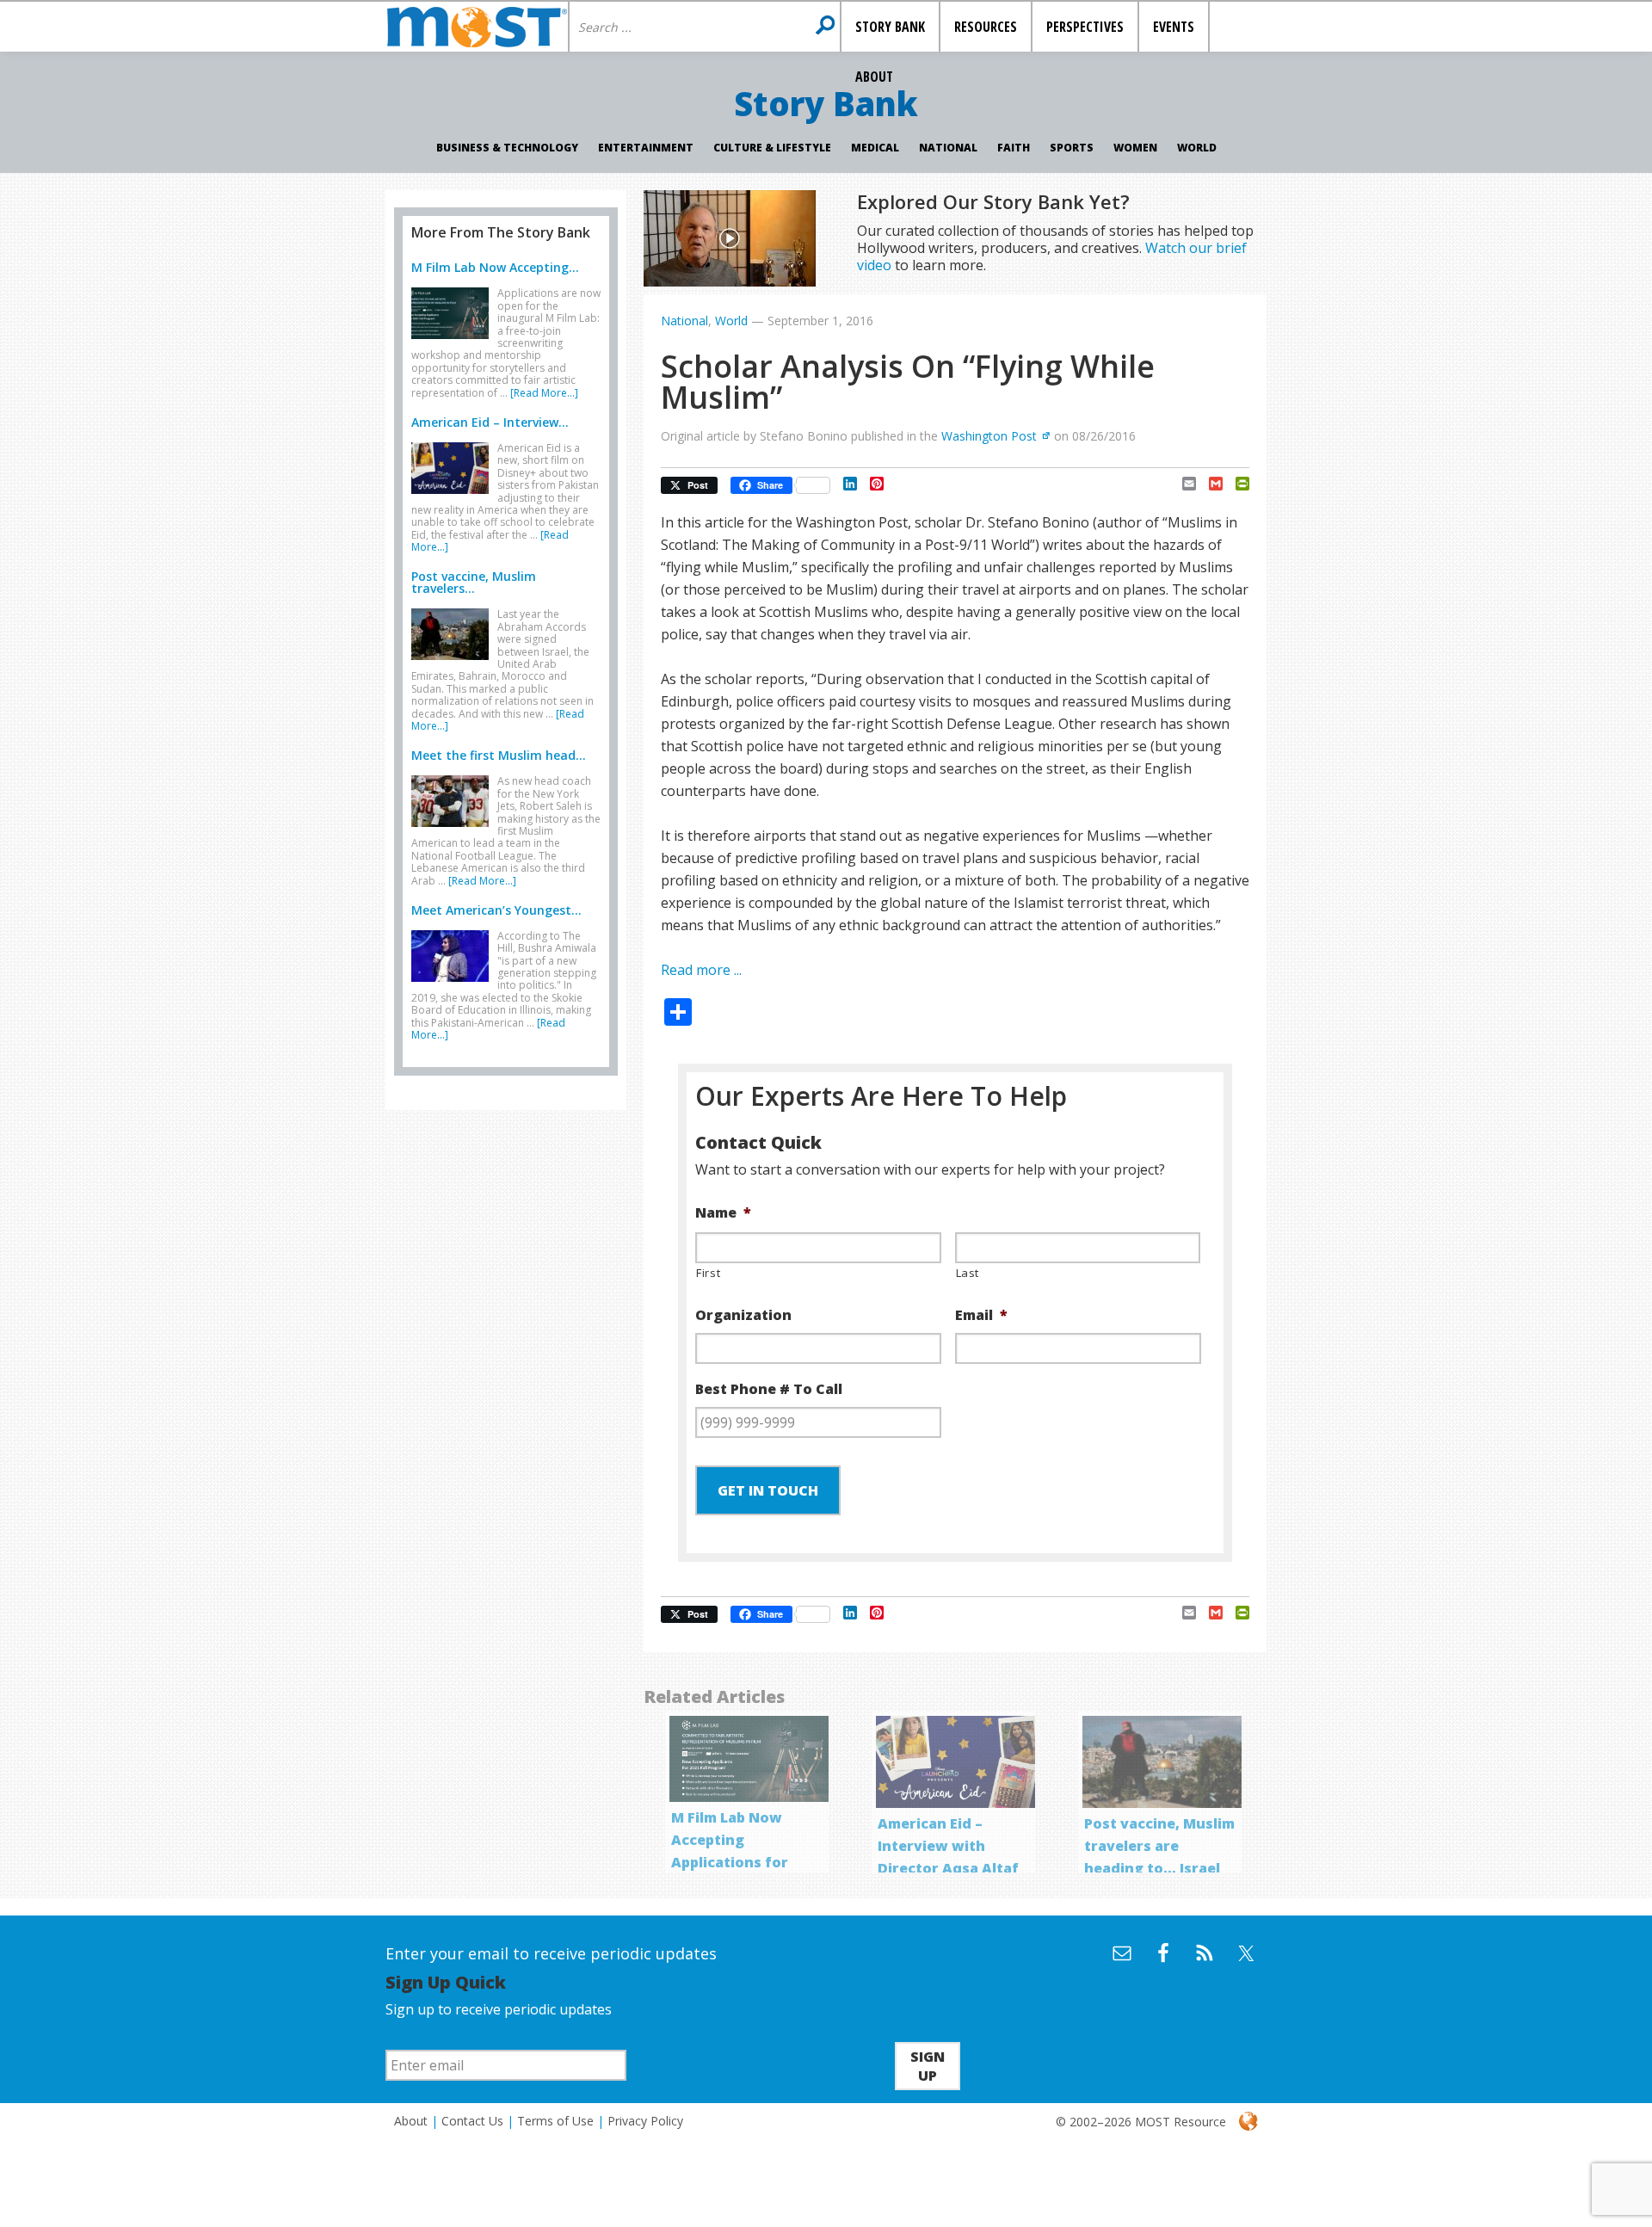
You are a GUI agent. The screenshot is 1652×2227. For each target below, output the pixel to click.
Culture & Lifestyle (772, 148)
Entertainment (646, 148)
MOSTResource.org (477, 27)
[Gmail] (1209, 484)
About (411, 2121)
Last (968, 1273)
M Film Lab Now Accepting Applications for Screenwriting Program (730, 1862)
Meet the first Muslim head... (499, 755)
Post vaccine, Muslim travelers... (474, 582)
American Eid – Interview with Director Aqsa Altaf (948, 1846)
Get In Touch (768, 1490)
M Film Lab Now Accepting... (495, 267)
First (708, 1273)
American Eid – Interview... (490, 422)
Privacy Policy (645, 2121)
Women (1135, 148)
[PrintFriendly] (1236, 484)
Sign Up (928, 2066)
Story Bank (826, 103)
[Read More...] (544, 393)
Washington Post (989, 436)
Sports (1072, 148)
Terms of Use (555, 2121)
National (948, 148)
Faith (1014, 148)
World (1197, 148)
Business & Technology (507, 148)
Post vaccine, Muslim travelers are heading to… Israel (1159, 1846)
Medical (875, 148)
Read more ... (701, 970)
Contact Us (472, 2121)
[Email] (1183, 484)
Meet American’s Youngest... (496, 910)
